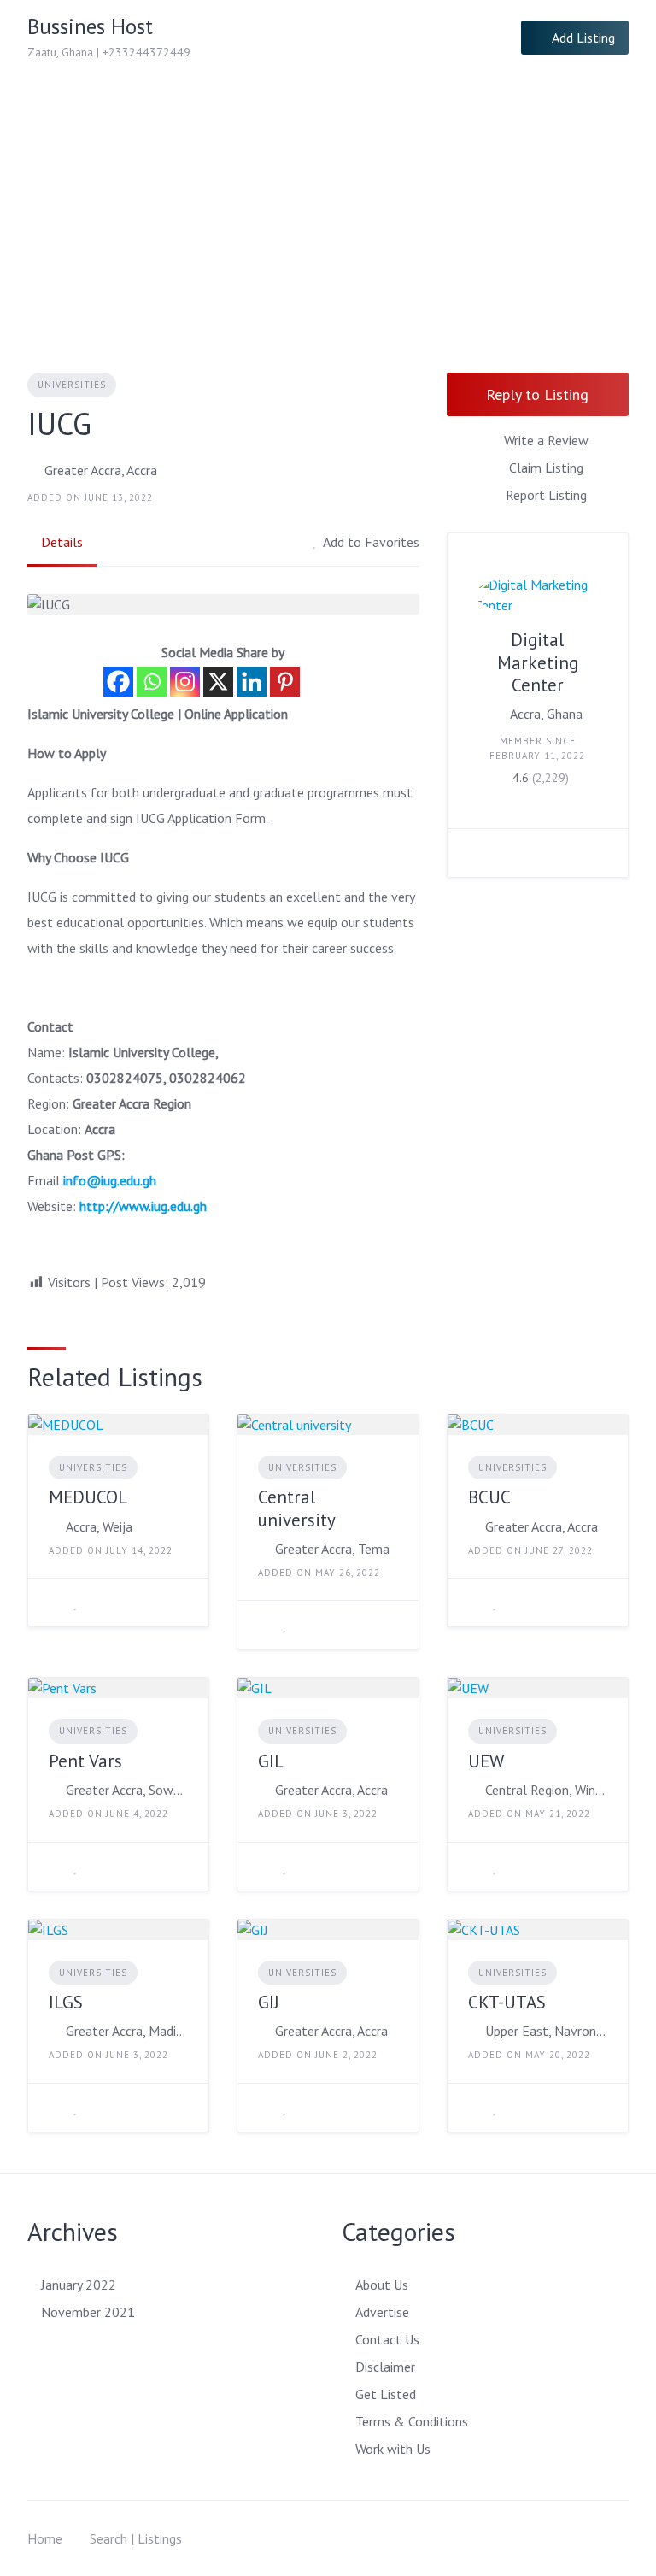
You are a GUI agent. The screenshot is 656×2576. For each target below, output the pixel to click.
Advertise (382, 2312)
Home (45, 2538)
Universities (72, 385)
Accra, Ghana (546, 714)
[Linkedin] (252, 682)
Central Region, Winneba (546, 1790)
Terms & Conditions (412, 2421)
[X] (218, 682)
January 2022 (79, 2285)
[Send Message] (473, 853)
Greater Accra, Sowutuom (127, 1790)
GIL (271, 1761)
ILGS (66, 2002)
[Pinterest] (285, 682)
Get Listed (386, 2394)
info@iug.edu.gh (110, 1180)
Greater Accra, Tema (332, 1549)
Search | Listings (136, 2538)
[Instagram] (185, 682)
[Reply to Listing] (54, 1603)
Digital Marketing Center (538, 662)
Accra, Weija (99, 1526)
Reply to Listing (537, 394)
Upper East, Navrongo (546, 2031)
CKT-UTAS (507, 2002)
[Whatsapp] (152, 682)
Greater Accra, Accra (101, 470)
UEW (486, 1761)
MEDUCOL (88, 1497)
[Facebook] (118, 682)
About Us (382, 2285)
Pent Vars (85, 1761)
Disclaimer (385, 2367)
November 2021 (88, 2312)
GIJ (269, 2002)
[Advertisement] (328, 203)
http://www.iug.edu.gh (143, 1206)
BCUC (489, 1497)
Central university (297, 1508)
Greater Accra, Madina (127, 2031)
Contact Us (387, 2339)
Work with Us (393, 2449)
